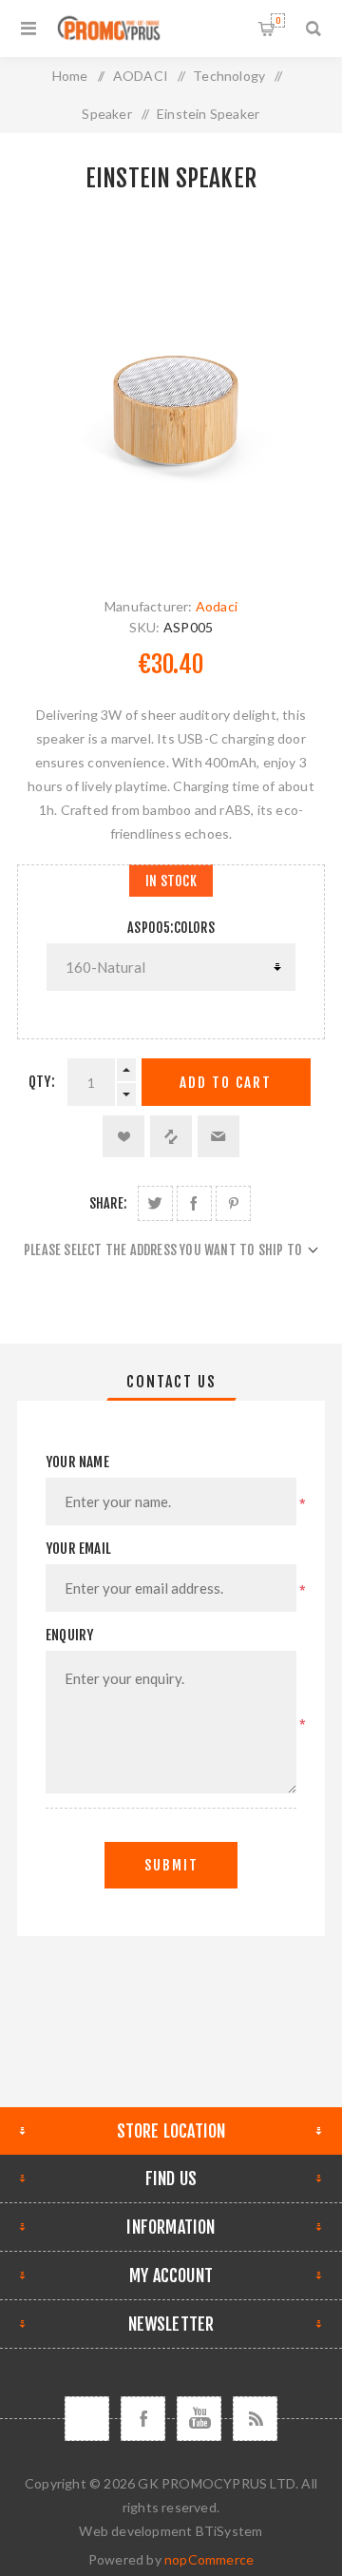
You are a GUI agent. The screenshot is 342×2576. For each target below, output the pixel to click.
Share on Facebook (194, 1203)
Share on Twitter (155, 1203)
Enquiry (69, 1635)
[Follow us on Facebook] (143, 2419)
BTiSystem (229, 2531)
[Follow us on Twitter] (87, 2419)
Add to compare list (171, 1136)
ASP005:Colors (171, 928)
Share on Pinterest (233, 1203)
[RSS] (255, 2419)
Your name (77, 1462)
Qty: (42, 1082)
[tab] (171, 1382)
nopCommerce (209, 2559)
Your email (78, 1549)
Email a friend (218, 1136)
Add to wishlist (123, 1136)
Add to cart (226, 1083)
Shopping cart (278, 20)
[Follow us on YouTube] (199, 2419)
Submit (171, 1865)
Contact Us (171, 1382)
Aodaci (217, 606)
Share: (108, 1203)
